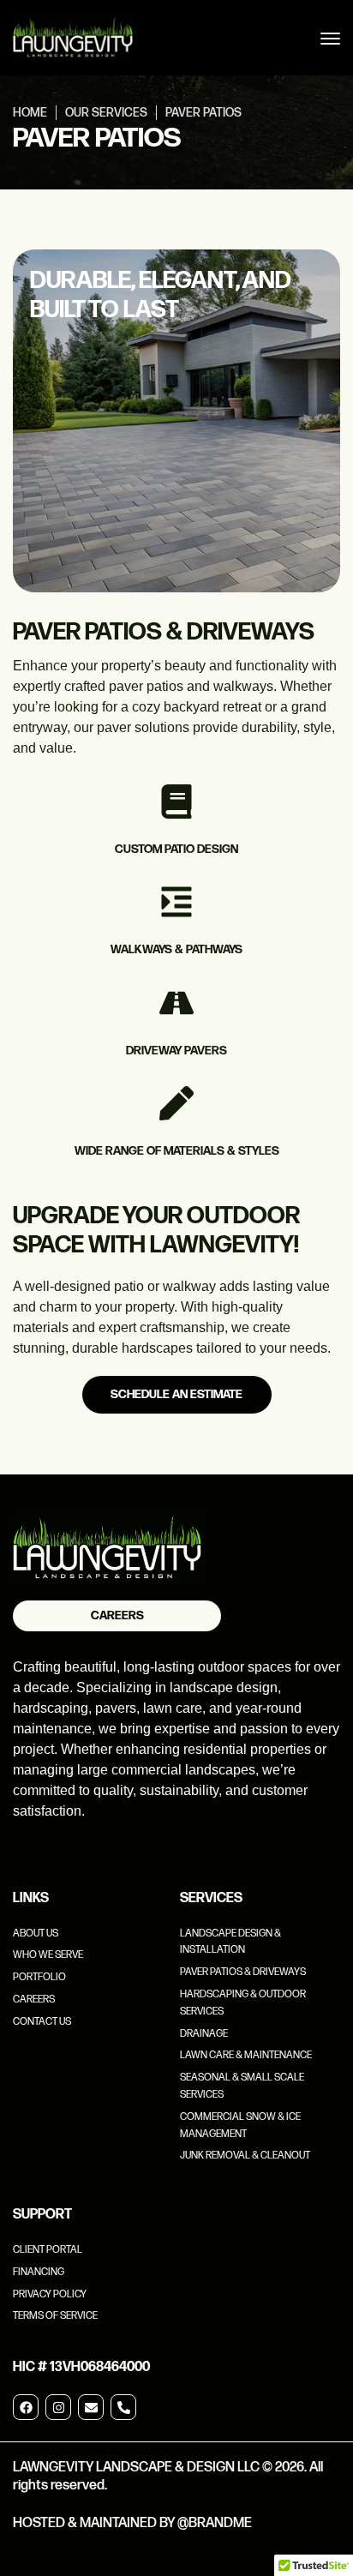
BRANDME (220, 2523)
